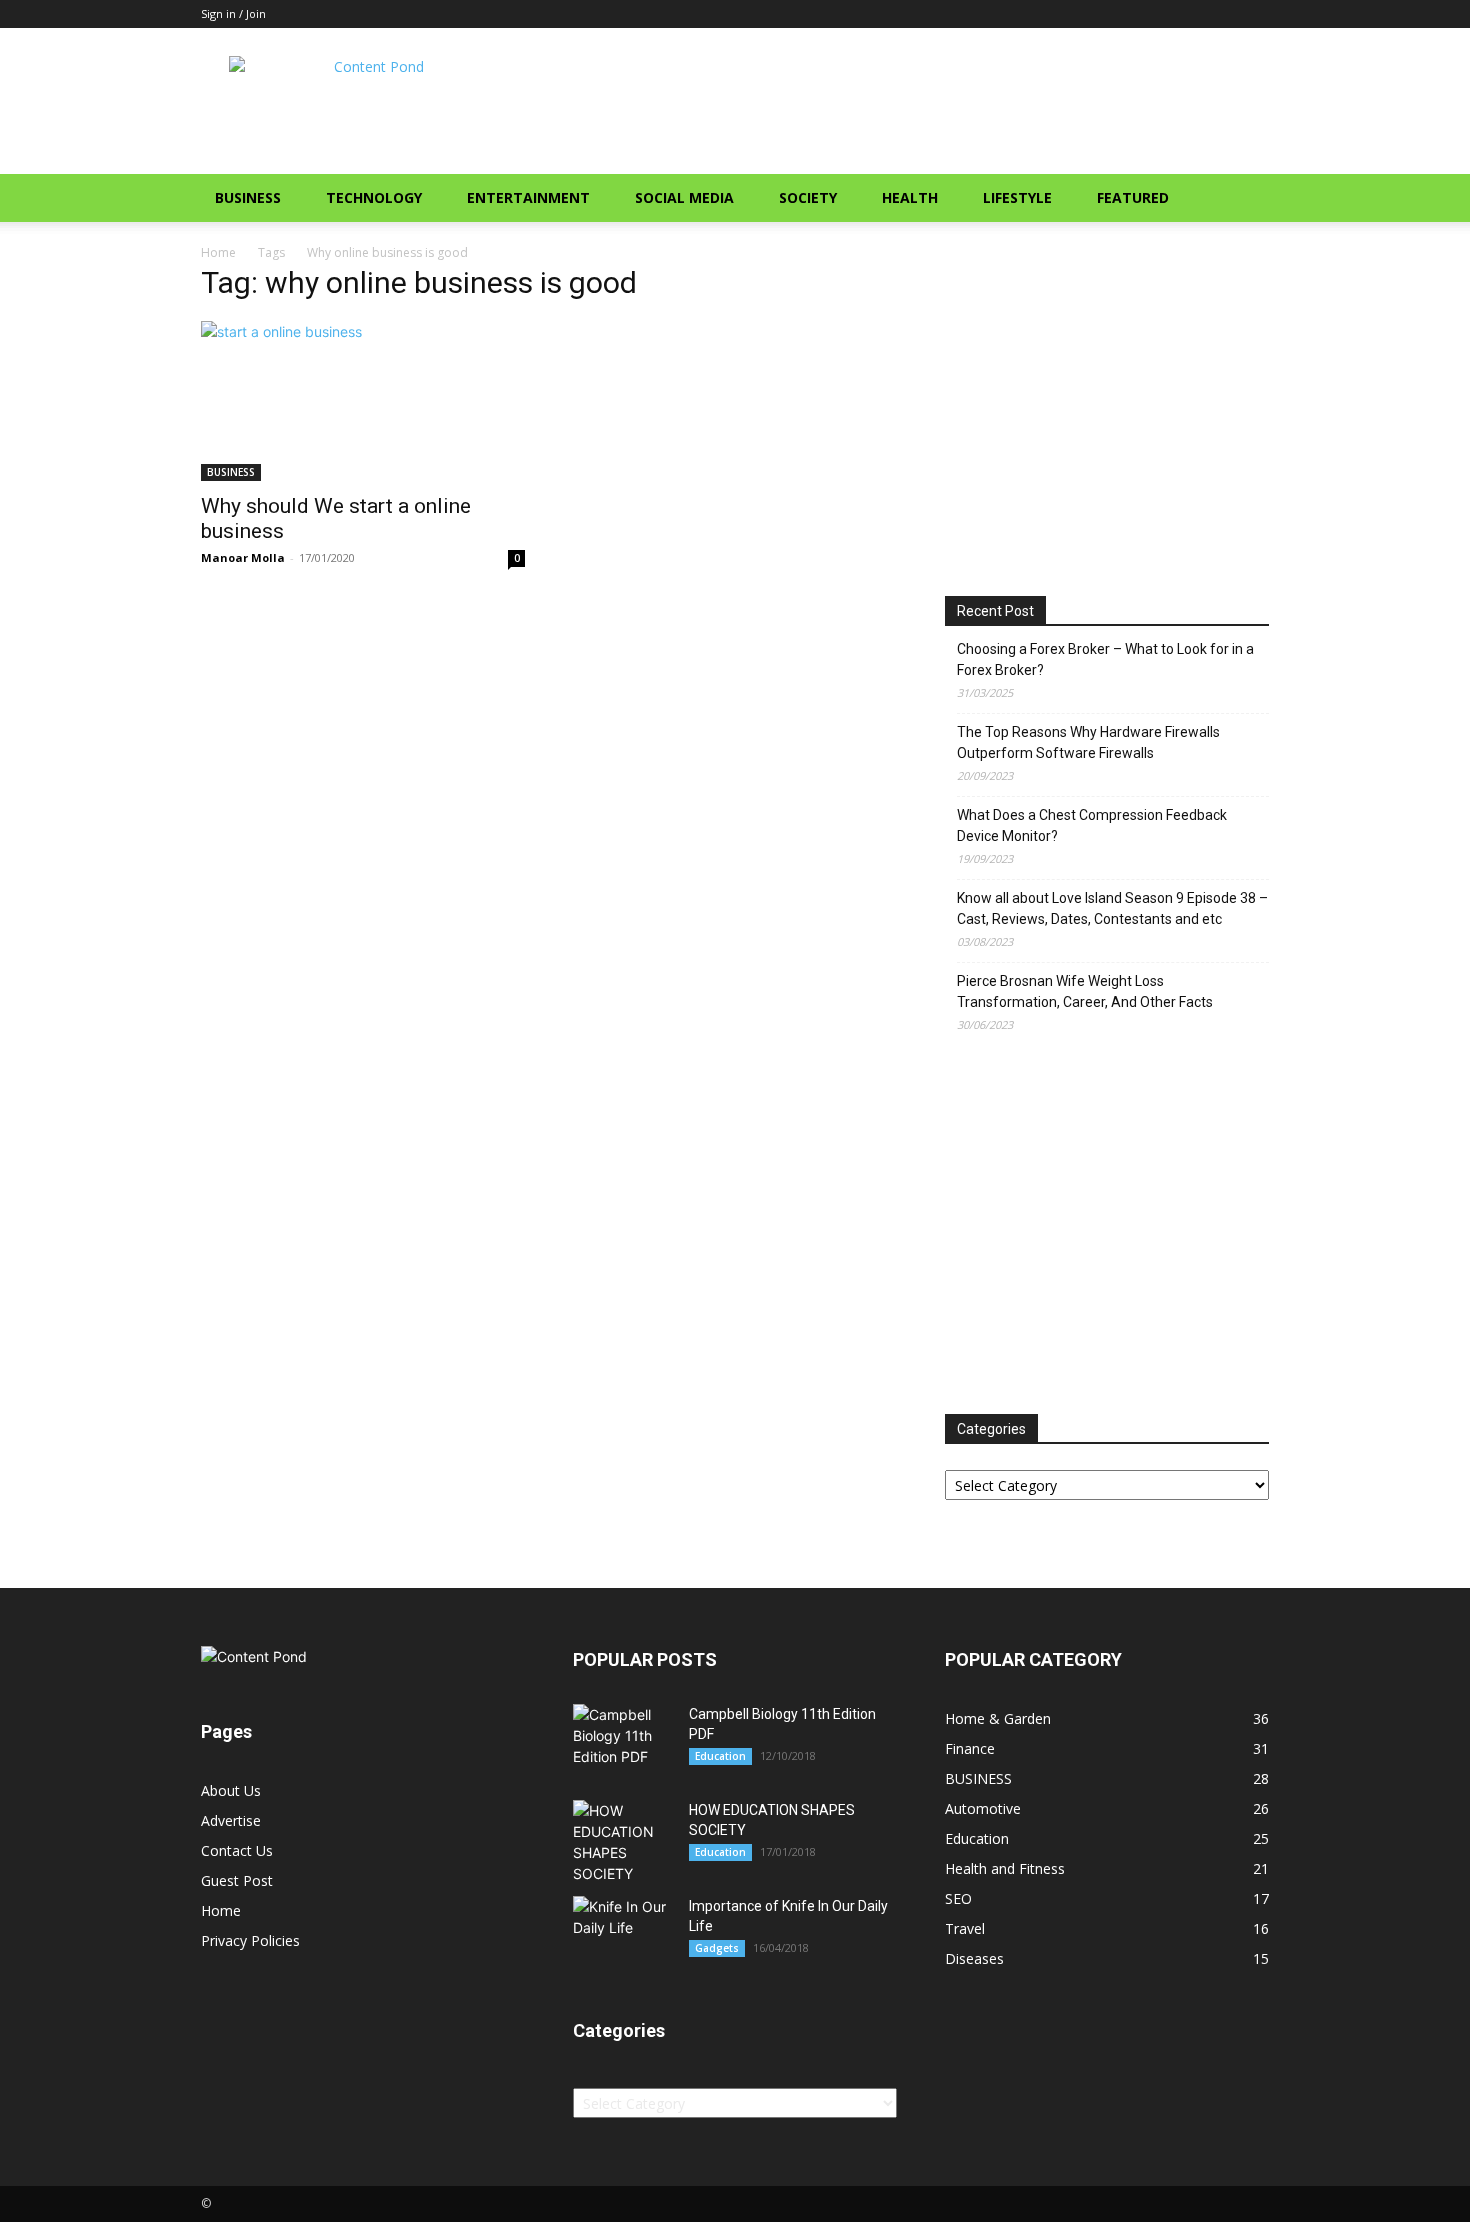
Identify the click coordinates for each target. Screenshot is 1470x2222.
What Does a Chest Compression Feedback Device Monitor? (1092, 825)
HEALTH (910, 197)
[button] (1245, 199)
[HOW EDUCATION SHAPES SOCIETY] (623, 1842)
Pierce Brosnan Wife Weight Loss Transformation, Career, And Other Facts (1085, 991)
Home (218, 252)
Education (720, 1756)
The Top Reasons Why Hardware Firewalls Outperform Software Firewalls (1088, 742)
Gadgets (717, 1948)
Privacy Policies (250, 1940)
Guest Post (237, 1880)
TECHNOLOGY (374, 197)
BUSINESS (248, 197)
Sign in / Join (233, 13)
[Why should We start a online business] (363, 401)
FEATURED (1133, 197)
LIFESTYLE (1017, 197)
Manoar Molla (243, 557)
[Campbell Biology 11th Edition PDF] (623, 1735)
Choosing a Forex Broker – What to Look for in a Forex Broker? (1105, 659)
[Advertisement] (905, 101)
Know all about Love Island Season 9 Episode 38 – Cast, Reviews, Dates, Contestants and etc (1112, 908)
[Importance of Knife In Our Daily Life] (623, 1928)
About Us (231, 1790)
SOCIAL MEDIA (684, 197)
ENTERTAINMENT (528, 197)
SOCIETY (808, 197)
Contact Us (237, 1850)
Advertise (231, 1820)
